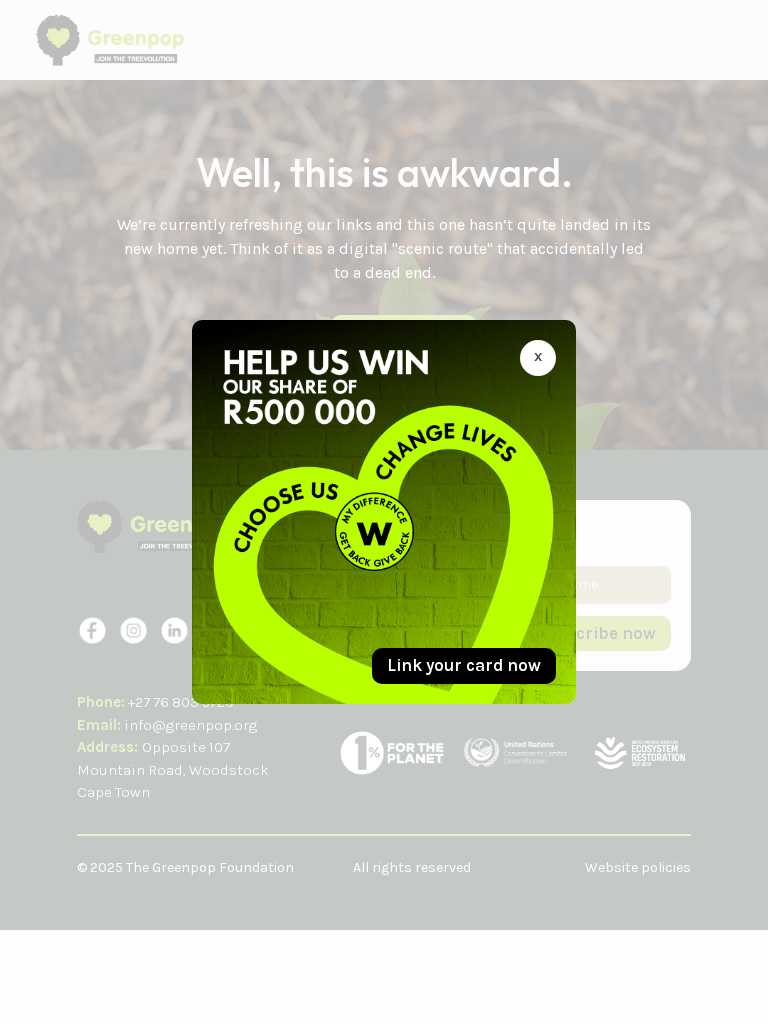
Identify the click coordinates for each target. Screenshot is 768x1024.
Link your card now (464, 665)
